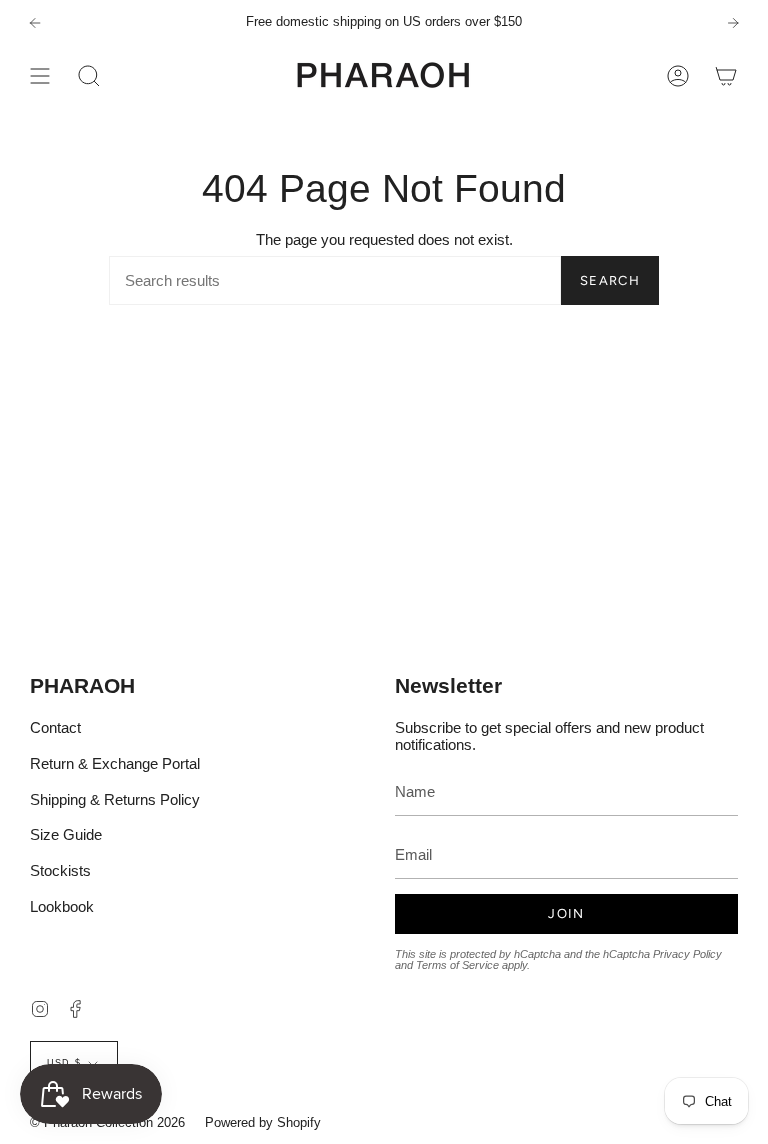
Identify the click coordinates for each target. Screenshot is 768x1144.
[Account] (678, 75)
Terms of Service (457, 965)
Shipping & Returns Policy (115, 799)
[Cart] (726, 75)
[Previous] (35, 23)
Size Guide (66, 834)
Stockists (60, 870)
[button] (89, 75)
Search (610, 280)
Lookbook (62, 906)
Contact (55, 727)
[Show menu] (40, 75)
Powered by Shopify (263, 1122)
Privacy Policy (687, 954)
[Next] (733, 23)
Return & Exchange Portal (115, 763)
